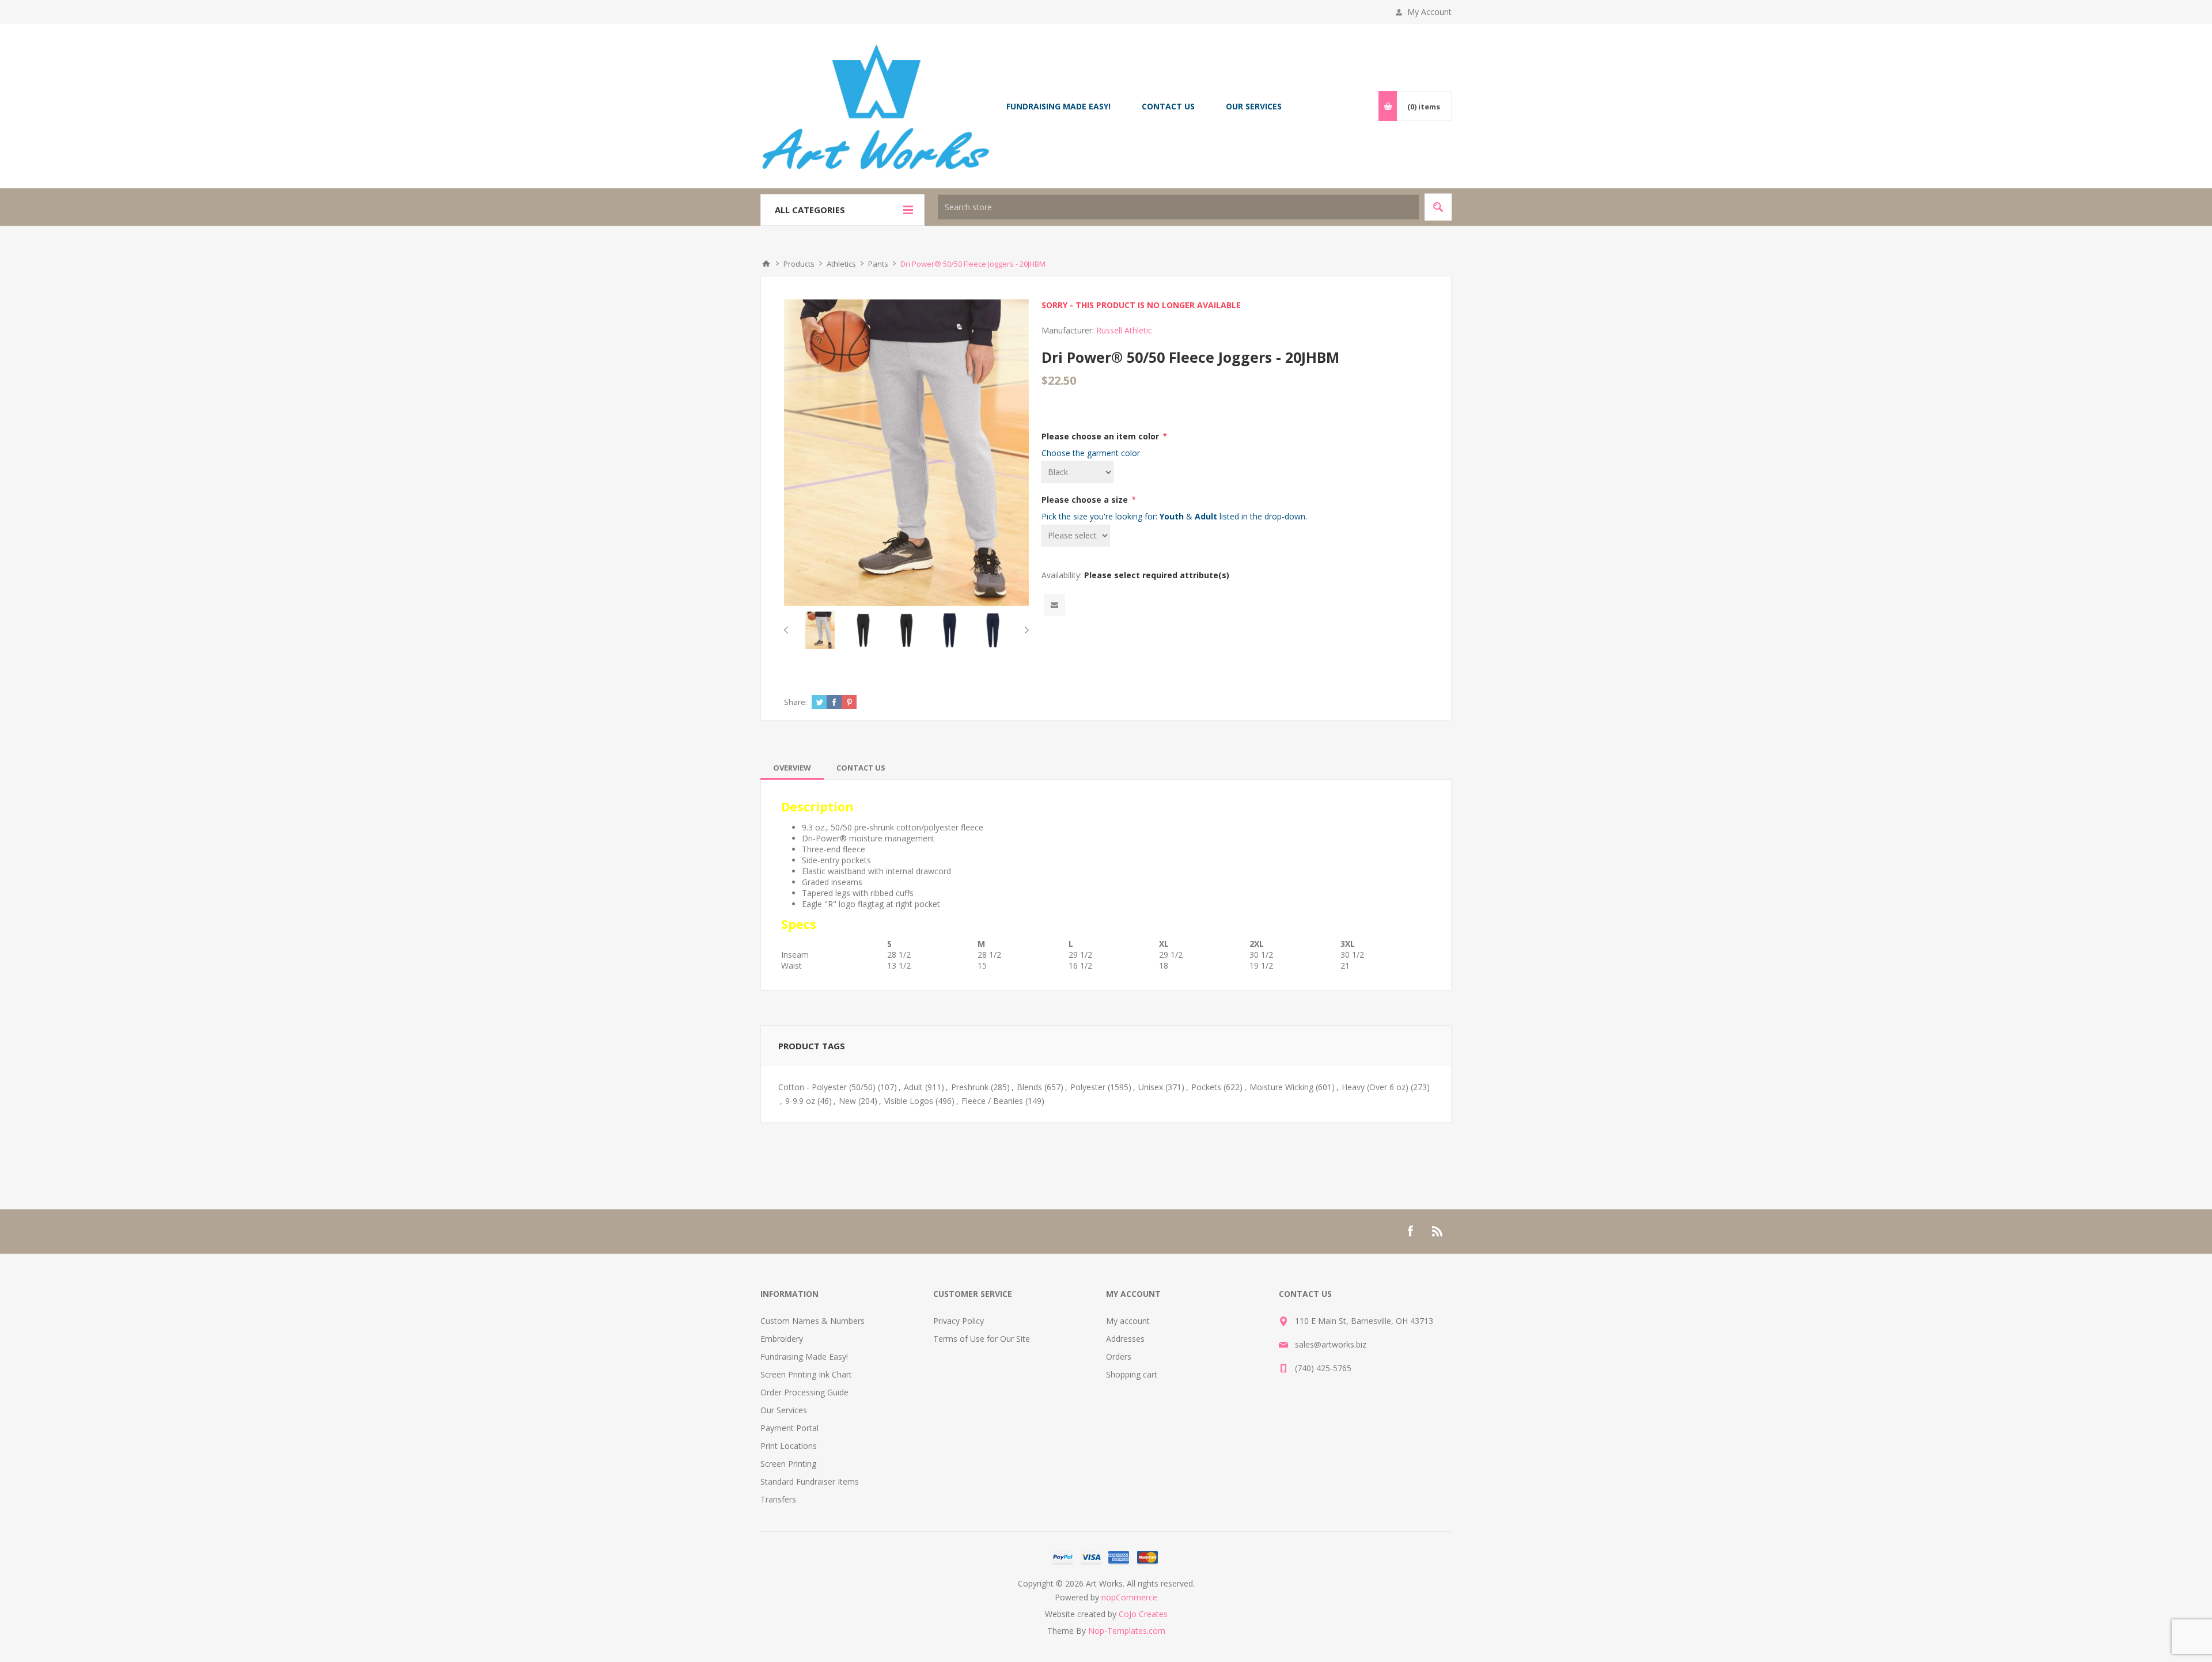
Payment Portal (789, 1428)
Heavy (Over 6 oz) (1375, 1087)
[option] (820, 630)
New (847, 1101)
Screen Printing (788, 1464)
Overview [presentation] (792, 768)
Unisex (1151, 1087)
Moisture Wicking (1281, 1087)
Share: (796, 702)
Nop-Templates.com (1127, 1631)
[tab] (792, 768)
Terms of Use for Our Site (982, 1339)
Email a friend (1054, 605)
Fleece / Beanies (992, 1101)
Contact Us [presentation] (861, 768)
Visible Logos (909, 1101)
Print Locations (789, 1446)
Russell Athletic (1124, 330)
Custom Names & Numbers (813, 1321)
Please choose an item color (1101, 436)
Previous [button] (788, 630)
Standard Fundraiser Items (810, 1481)
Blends (1029, 1087)
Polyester (1088, 1087)
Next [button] (1024, 630)
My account (1128, 1321)
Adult (913, 1087)
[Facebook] (1410, 1231)
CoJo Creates (1143, 1614)
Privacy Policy (959, 1321)
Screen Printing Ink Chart (806, 1374)
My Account (1429, 12)
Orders (1119, 1356)
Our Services (784, 1410)
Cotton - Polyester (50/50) (827, 1087)
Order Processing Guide (804, 1392)
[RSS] (1438, 1231)
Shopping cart (1132, 1374)
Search (1438, 207)
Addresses (1125, 1339)
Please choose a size (1086, 500)
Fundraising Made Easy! (804, 1356)
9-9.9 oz (800, 1101)
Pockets (1206, 1087)
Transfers (778, 1499)
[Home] (766, 264)
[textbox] (1178, 207)
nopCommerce (1129, 1597)
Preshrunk (970, 1087)
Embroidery (782, 1339)
